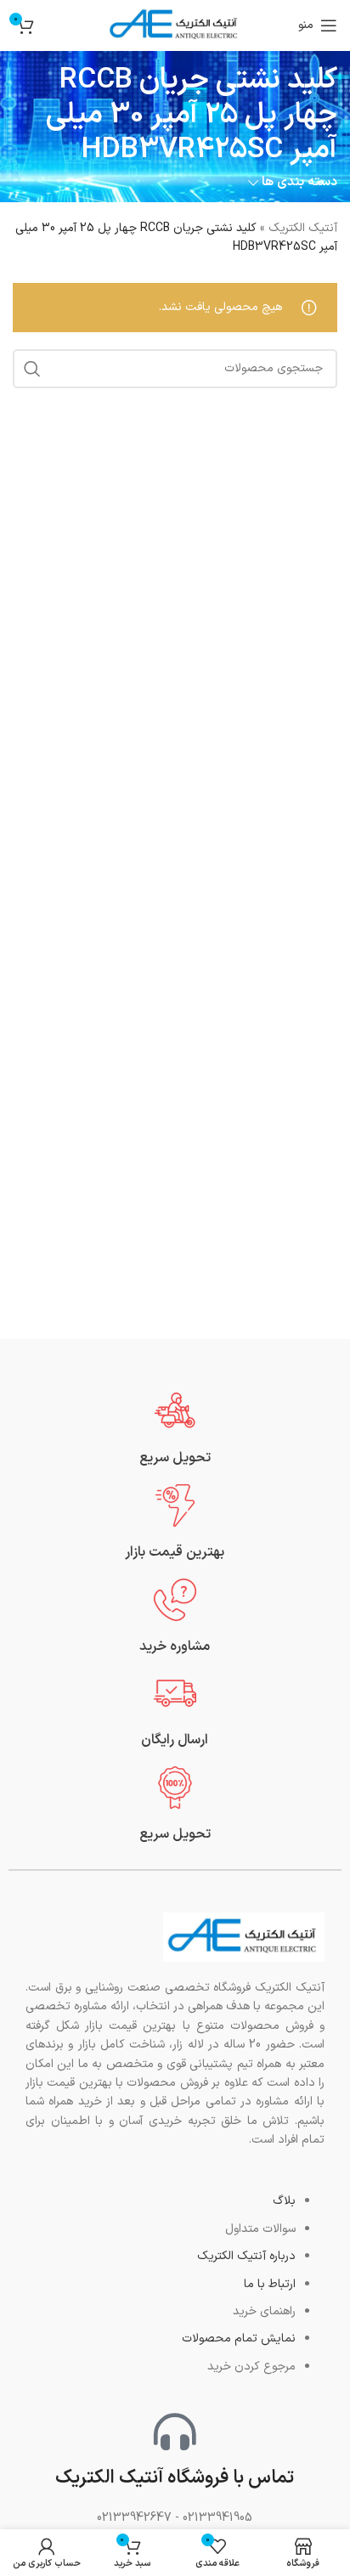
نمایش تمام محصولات (239, 2339)
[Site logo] (175, 25)
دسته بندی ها (299, 182)
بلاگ (284, 2201)
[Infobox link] (175, 1429)
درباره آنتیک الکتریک (246, 2256)
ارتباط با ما (270, 2284)
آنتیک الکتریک (303, 228)
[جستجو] (32, 369)
